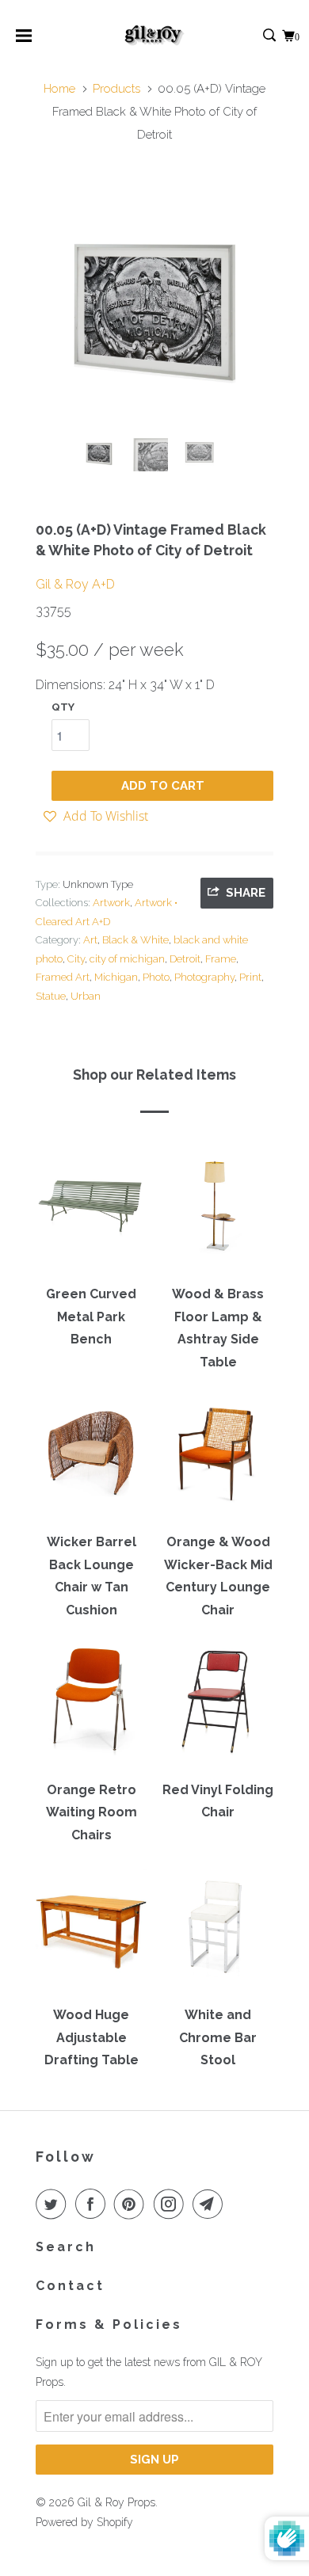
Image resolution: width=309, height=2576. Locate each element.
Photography (204, 977)
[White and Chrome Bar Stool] (218, 1932)
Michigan (116, 977)
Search (66, 2247)
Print (250, 977)
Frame (221, 959)
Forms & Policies (109, 2324)
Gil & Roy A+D (75, 584)
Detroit (185, 959)
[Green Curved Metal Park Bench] (91, 1211)
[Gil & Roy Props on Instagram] (172, 2204)
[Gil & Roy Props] (155, 36)
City (76, 959)
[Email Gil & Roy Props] (211, 2204)
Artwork (111, 903)
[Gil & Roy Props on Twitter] (54, 2204)
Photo (156, 977)
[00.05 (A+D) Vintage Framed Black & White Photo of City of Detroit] (154, 303)
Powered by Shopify (84, 2522)
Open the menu (24, 41)
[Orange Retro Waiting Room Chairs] (91, 1707)
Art (90, 940)
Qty (63, 707)
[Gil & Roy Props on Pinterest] (132, 2204)
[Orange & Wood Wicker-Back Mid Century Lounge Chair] (218, 1459)
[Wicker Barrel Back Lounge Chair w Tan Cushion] (91, 1459)
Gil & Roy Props (116, 2502)
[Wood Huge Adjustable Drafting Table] (91, 1932)
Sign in (252, 36)
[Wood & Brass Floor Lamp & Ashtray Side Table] (218, 1211)
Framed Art (63, 977)
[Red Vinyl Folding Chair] (218, 1707)
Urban (86, 996)
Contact (70, 2286)
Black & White (135, 940)
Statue (51, 996)
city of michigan (127, 959)
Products (116, 89)
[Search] (271, 36)
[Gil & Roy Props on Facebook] (93, 2204)
